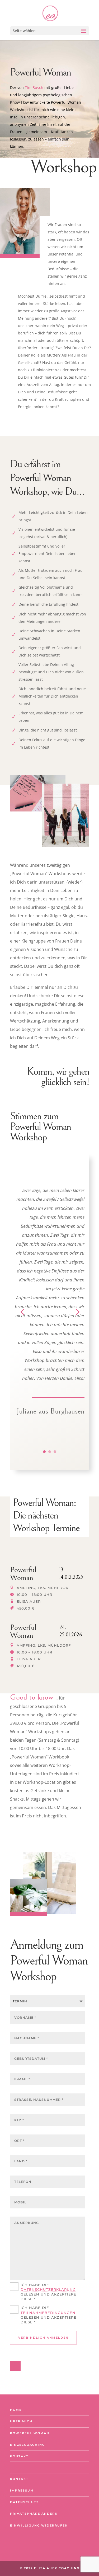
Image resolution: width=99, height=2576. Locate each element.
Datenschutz (24, 2502)
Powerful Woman (30, 2433)
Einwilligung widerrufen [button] (39, 2525)
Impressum (22, 2490)
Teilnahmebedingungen (48, 2313)
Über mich (21, 2421)
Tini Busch (34, 87)
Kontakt (19, 2456)
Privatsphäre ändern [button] (34, 2514)
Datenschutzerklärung (48, 2289)
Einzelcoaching (27, 2445)
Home (16, 2410)
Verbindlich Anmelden (43, 2338)
